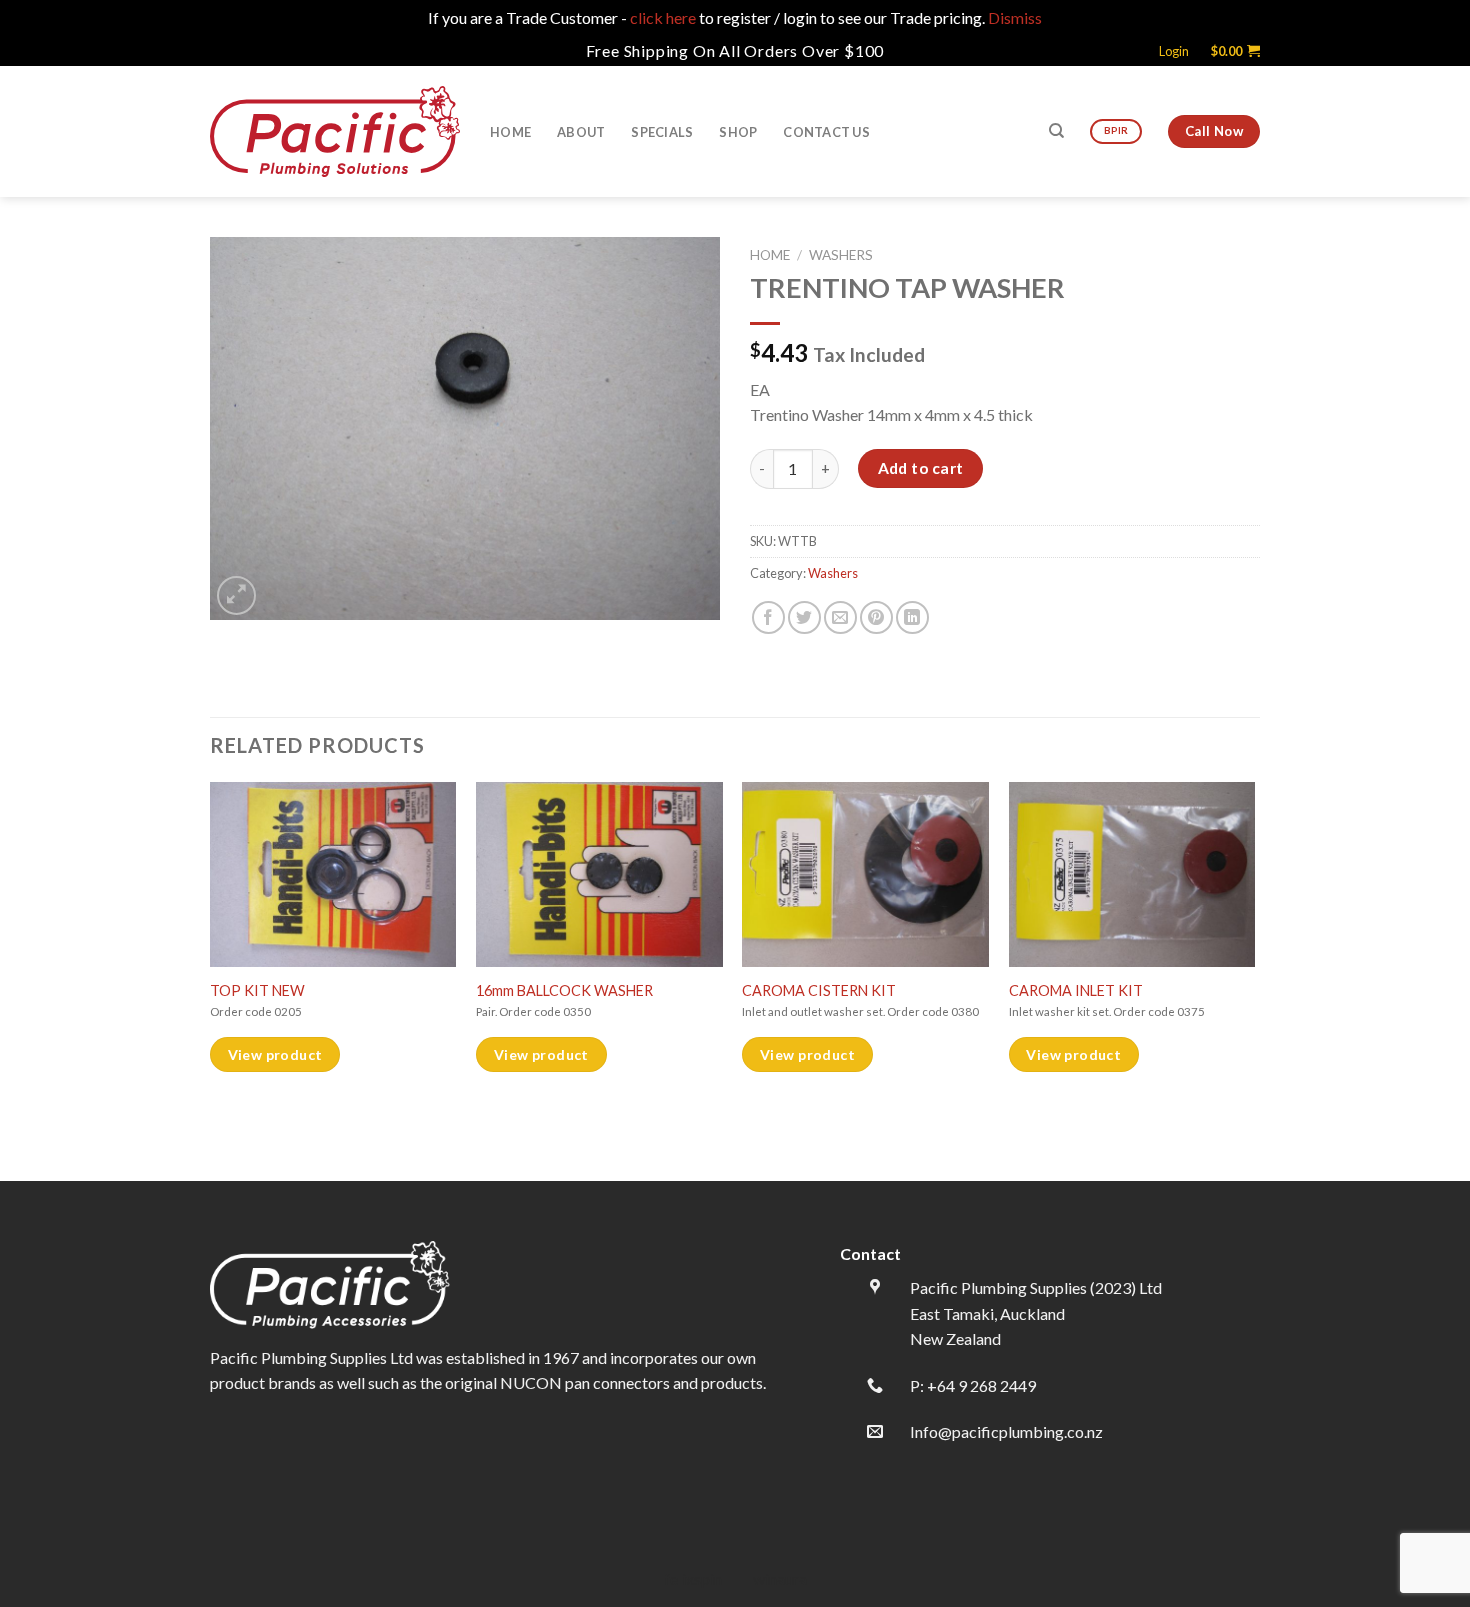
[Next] (1254, 979)
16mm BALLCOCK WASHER (564, 990)
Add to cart (921, 468)
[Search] (1056, 131)
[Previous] (211, 979)
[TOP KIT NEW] (333, 874)
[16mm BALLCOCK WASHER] (599, 874)
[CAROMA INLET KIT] (1132, 874)
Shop (738, 132)
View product (275, 1054)
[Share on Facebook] (768, 617)
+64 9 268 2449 (981, 1385)
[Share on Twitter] (804, 617)
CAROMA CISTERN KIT (819, 990)
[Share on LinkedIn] (912, 617)
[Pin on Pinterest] (876, 617)
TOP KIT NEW (257, 990)
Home (510, 132)
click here (663, 17)
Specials (662, 132)
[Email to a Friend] (840, 617)
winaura (780, 1578)
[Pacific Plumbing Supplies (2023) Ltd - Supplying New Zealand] (335, 131)
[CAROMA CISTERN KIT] (865, 874)
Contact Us (826, 132)
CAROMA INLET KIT (1076, 990)
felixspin (693, 1578)
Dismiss (1015, 17)
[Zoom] (236, 595)
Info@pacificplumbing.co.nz (1006, 1431)
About (581, 132)
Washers (841, 255)
